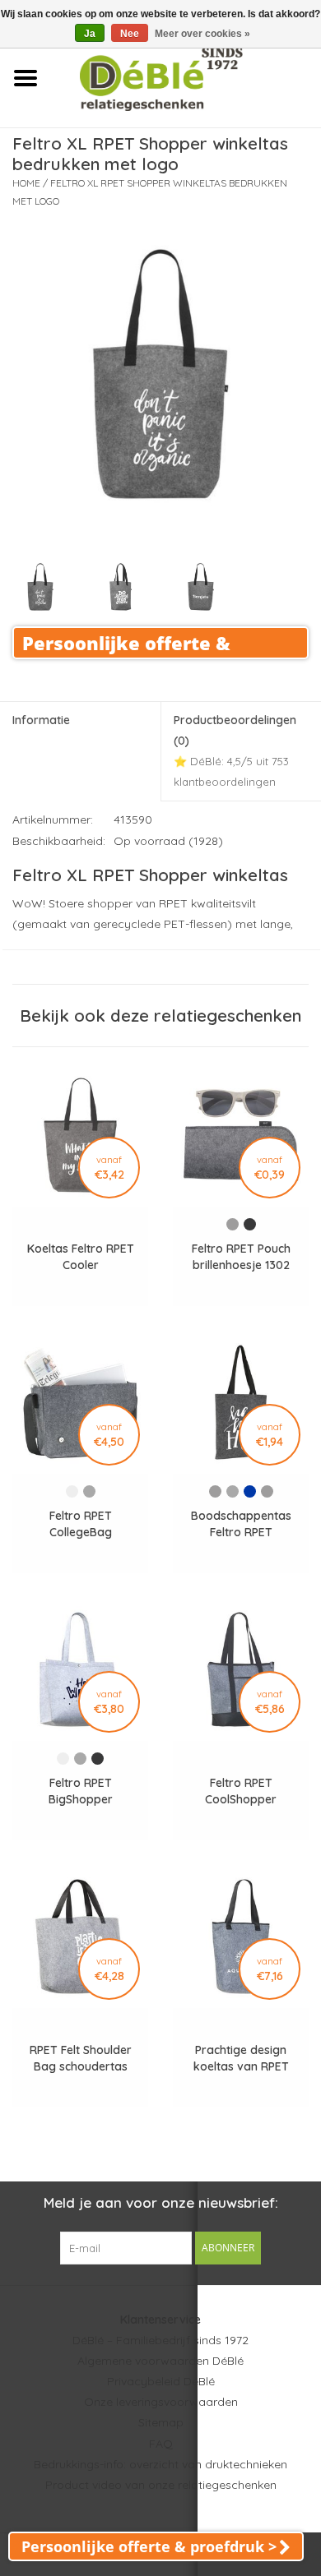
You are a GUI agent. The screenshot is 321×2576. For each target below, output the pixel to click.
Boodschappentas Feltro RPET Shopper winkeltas (241, 1524)
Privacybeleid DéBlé (161, 2381)
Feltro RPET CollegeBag (81, 1524)
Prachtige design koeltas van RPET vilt (241, 2059)
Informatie (41, 720)
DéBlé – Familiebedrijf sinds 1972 (160, 2340)
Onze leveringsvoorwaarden (161, 2402)
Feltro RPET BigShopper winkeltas (81, 1791)
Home (26, 183)
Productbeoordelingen (235, 751)
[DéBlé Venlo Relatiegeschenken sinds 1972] (186, 77)
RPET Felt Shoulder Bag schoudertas (81, 2058)
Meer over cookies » (202, 34)
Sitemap (161, 2422)
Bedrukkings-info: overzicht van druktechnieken (160, 2464)
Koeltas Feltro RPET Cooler (81, 1257)
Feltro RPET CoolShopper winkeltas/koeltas (241, 1791)
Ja (90, 34)
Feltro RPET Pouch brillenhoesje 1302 (241, 1257)
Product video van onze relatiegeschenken (161, 2485)
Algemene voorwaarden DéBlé (160, 2361)
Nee (130, 34)
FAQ (161, 2444)
